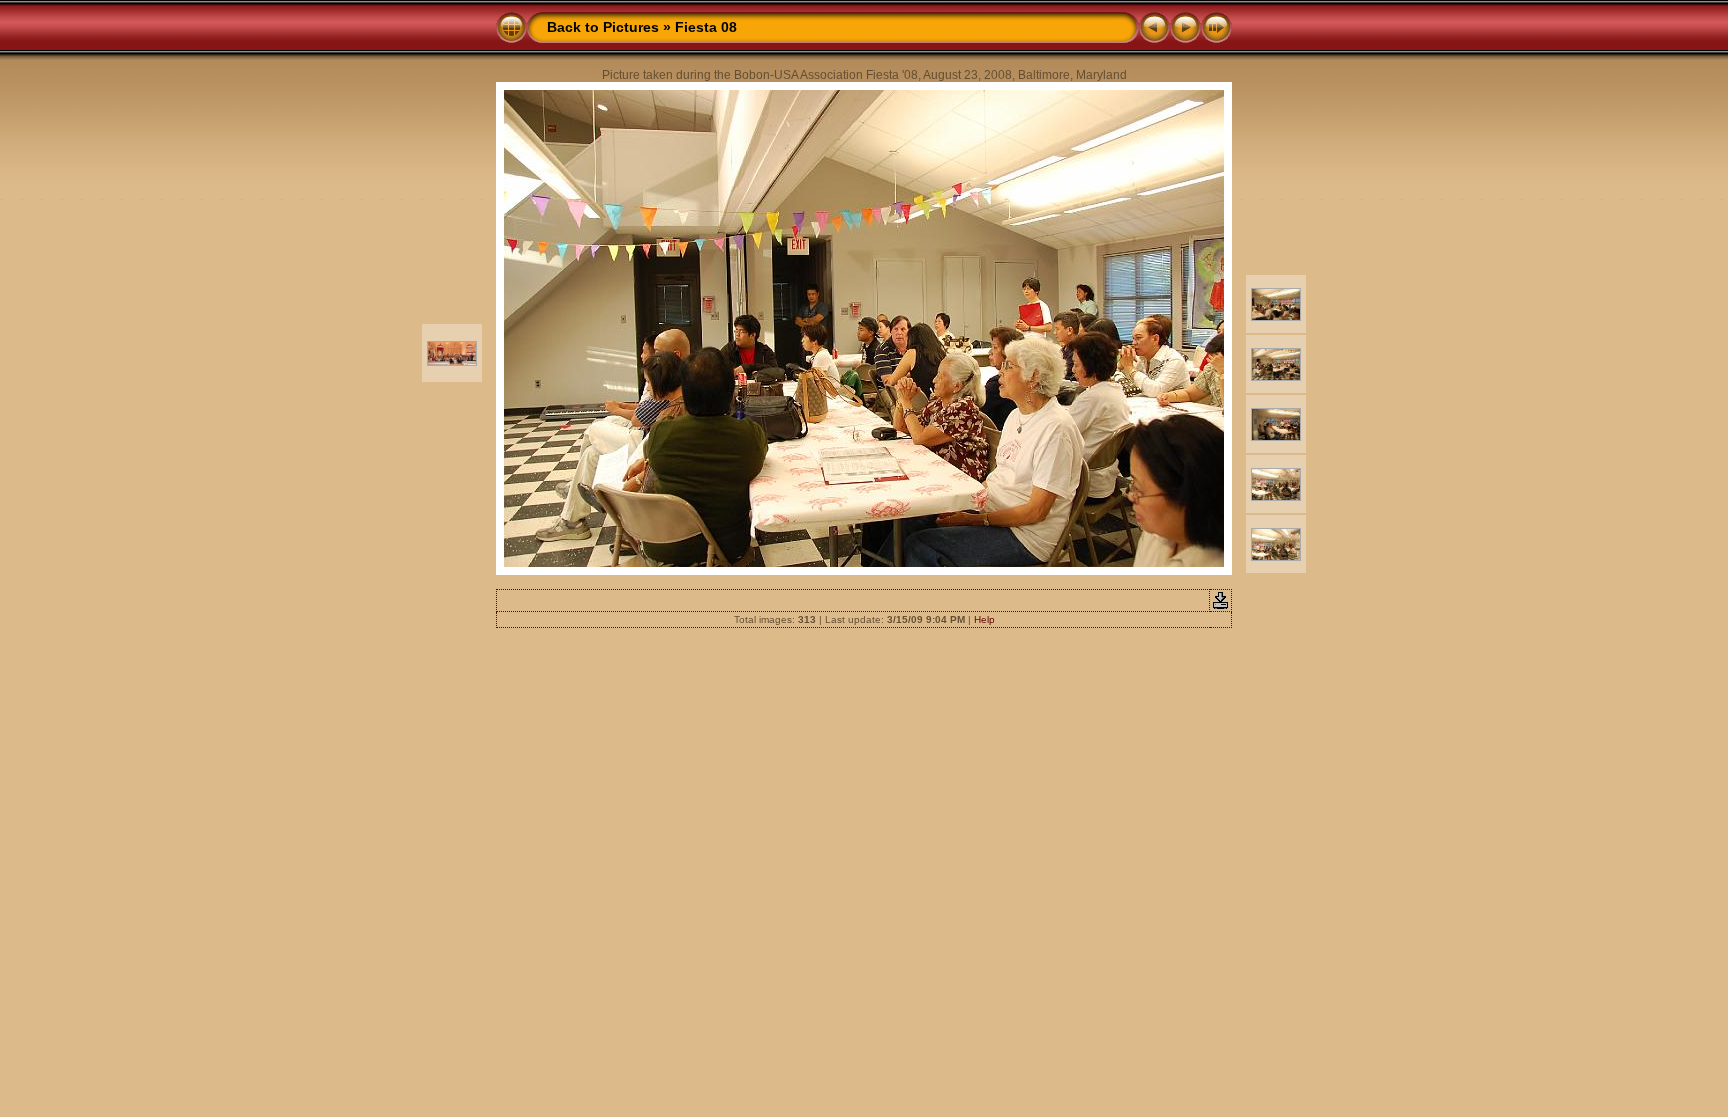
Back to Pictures (603, 27)
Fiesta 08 (706, 27)
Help (984, 619)
